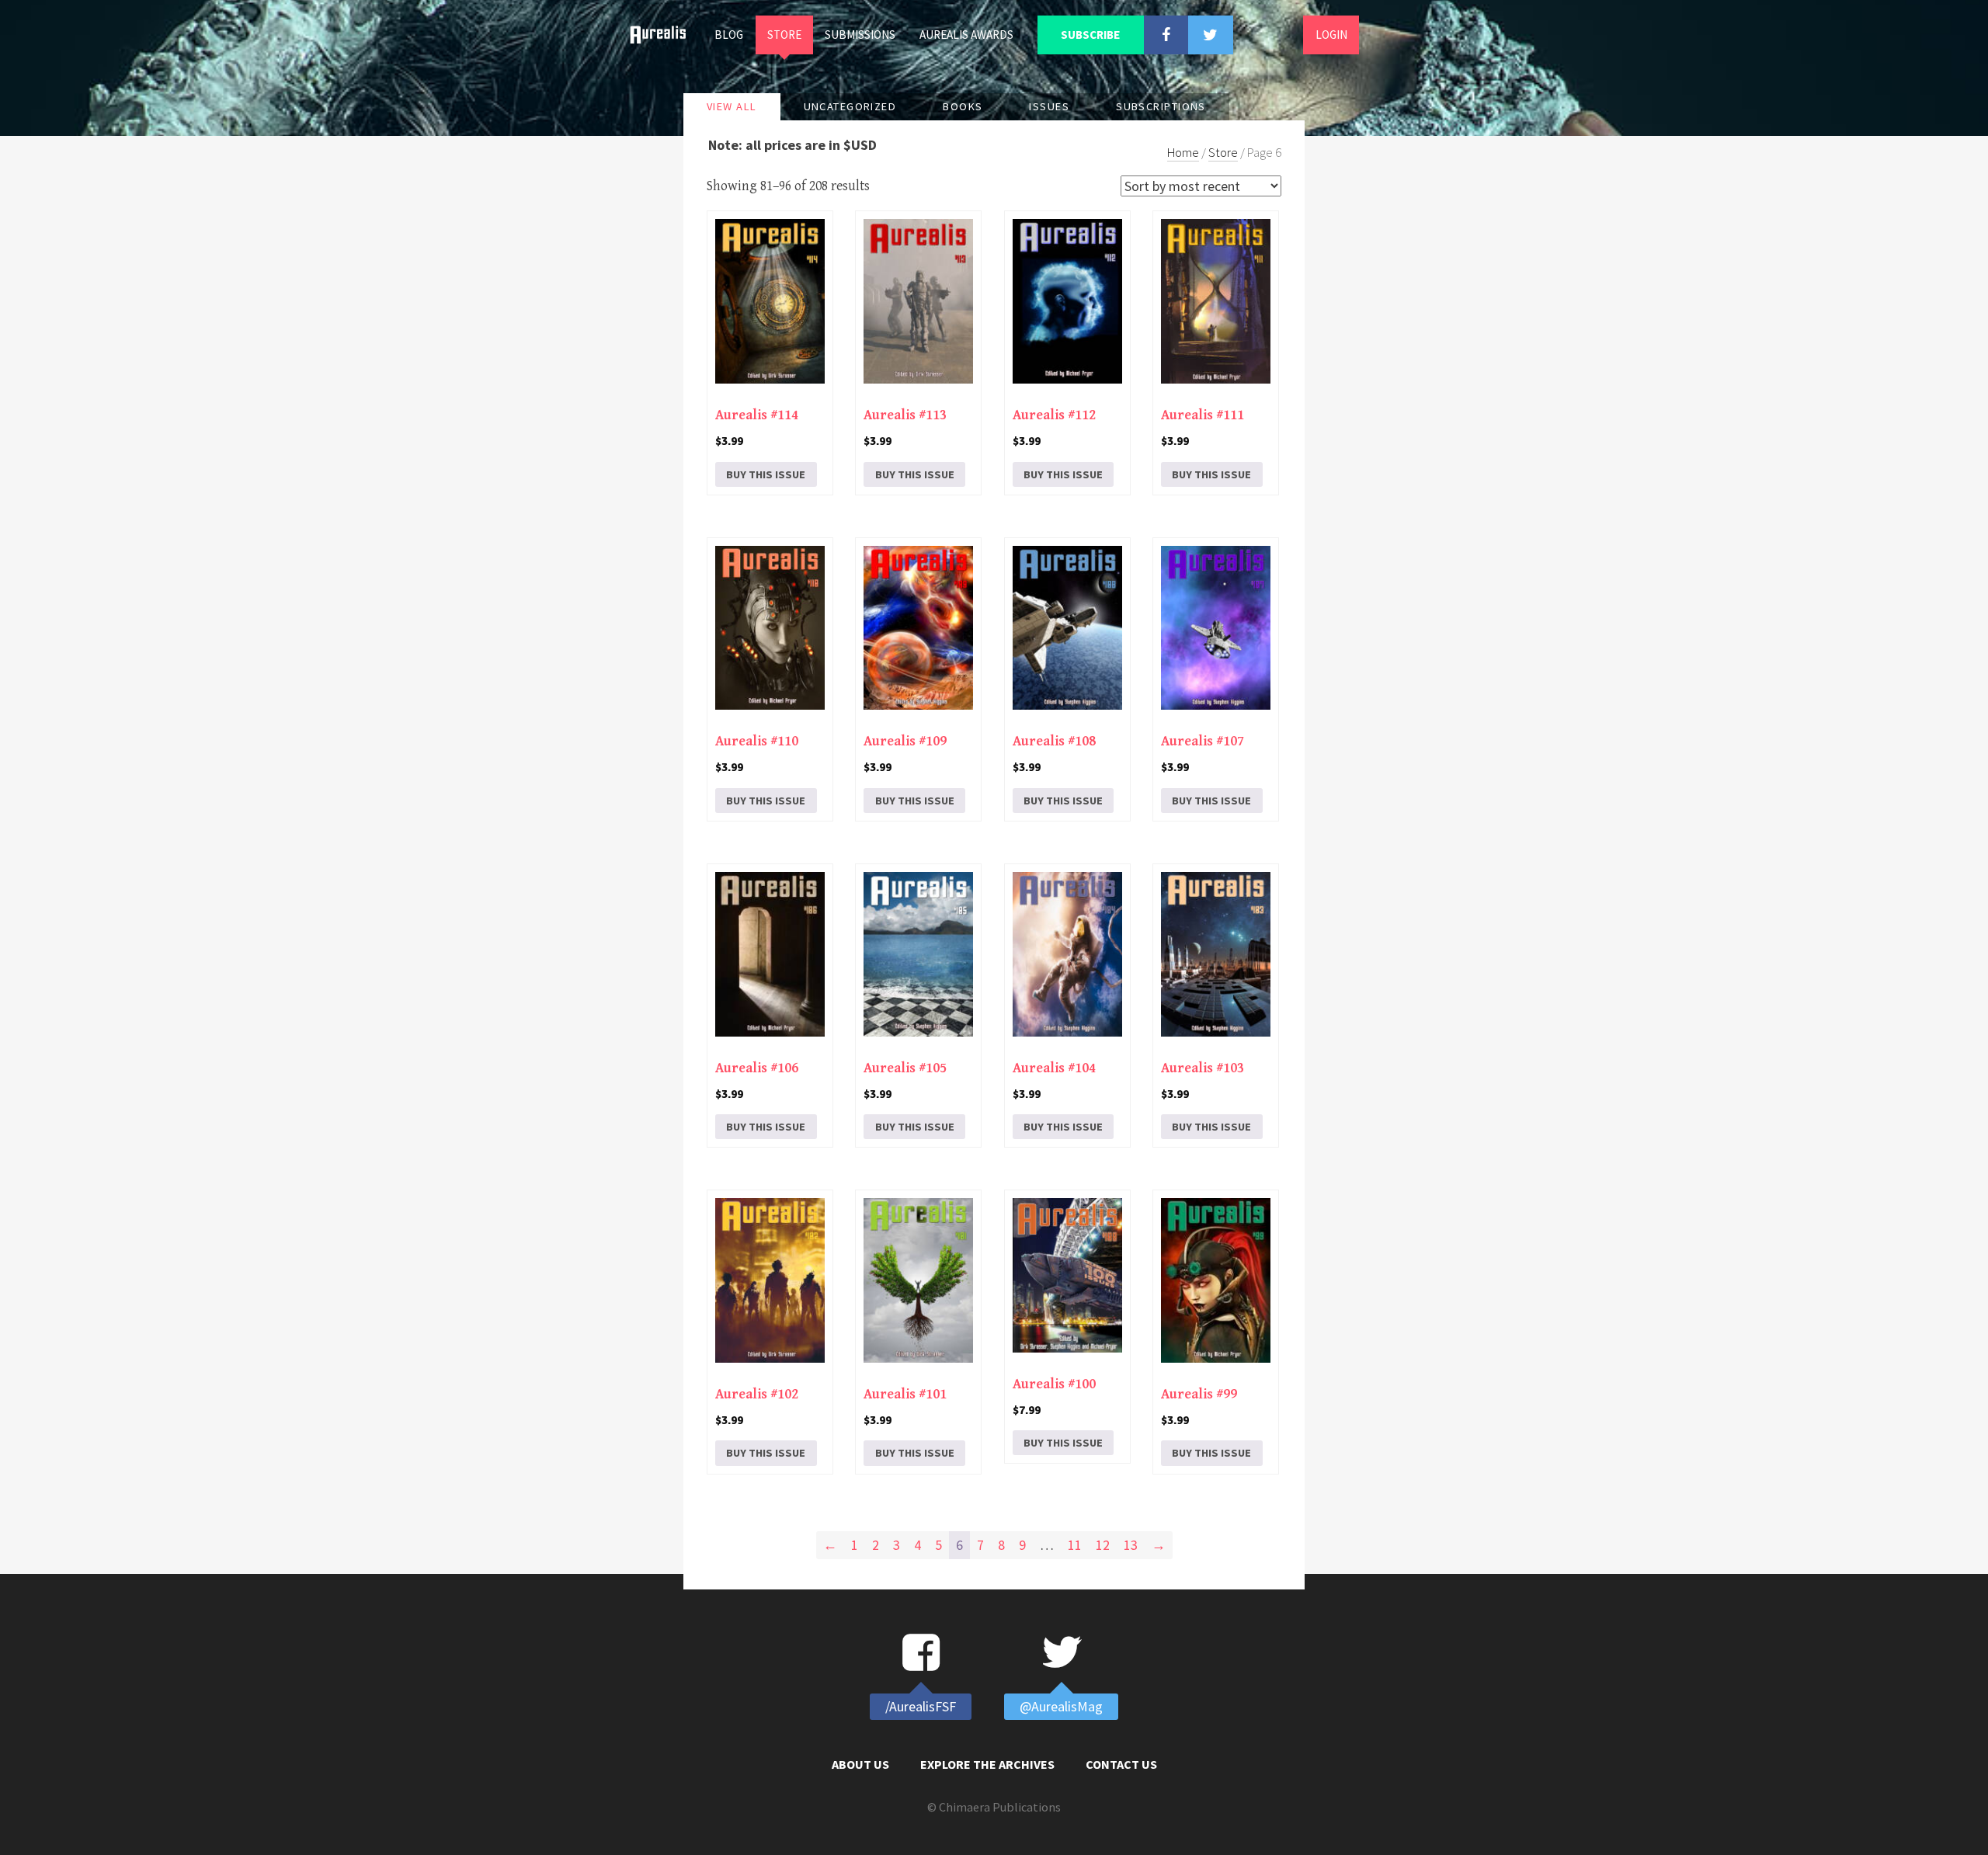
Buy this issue (766, 474)
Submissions (860, 35)
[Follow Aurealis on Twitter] (1210, 35)
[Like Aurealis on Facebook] (1166, 35)
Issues (1049, 106)
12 (1103, 1545)
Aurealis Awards (966, 35)
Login (1331, 35)
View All (732, 106)
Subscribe (1090, 35)
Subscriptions (1161, 106)
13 (1131, 1545)
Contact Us (1121, 1764)
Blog (729, 35)
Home (664, 35)
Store (784, 35)
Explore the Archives (987, 1764)
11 (1075, 1545)
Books (963, 106)
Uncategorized (850, 106)
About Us (860, 1764)
